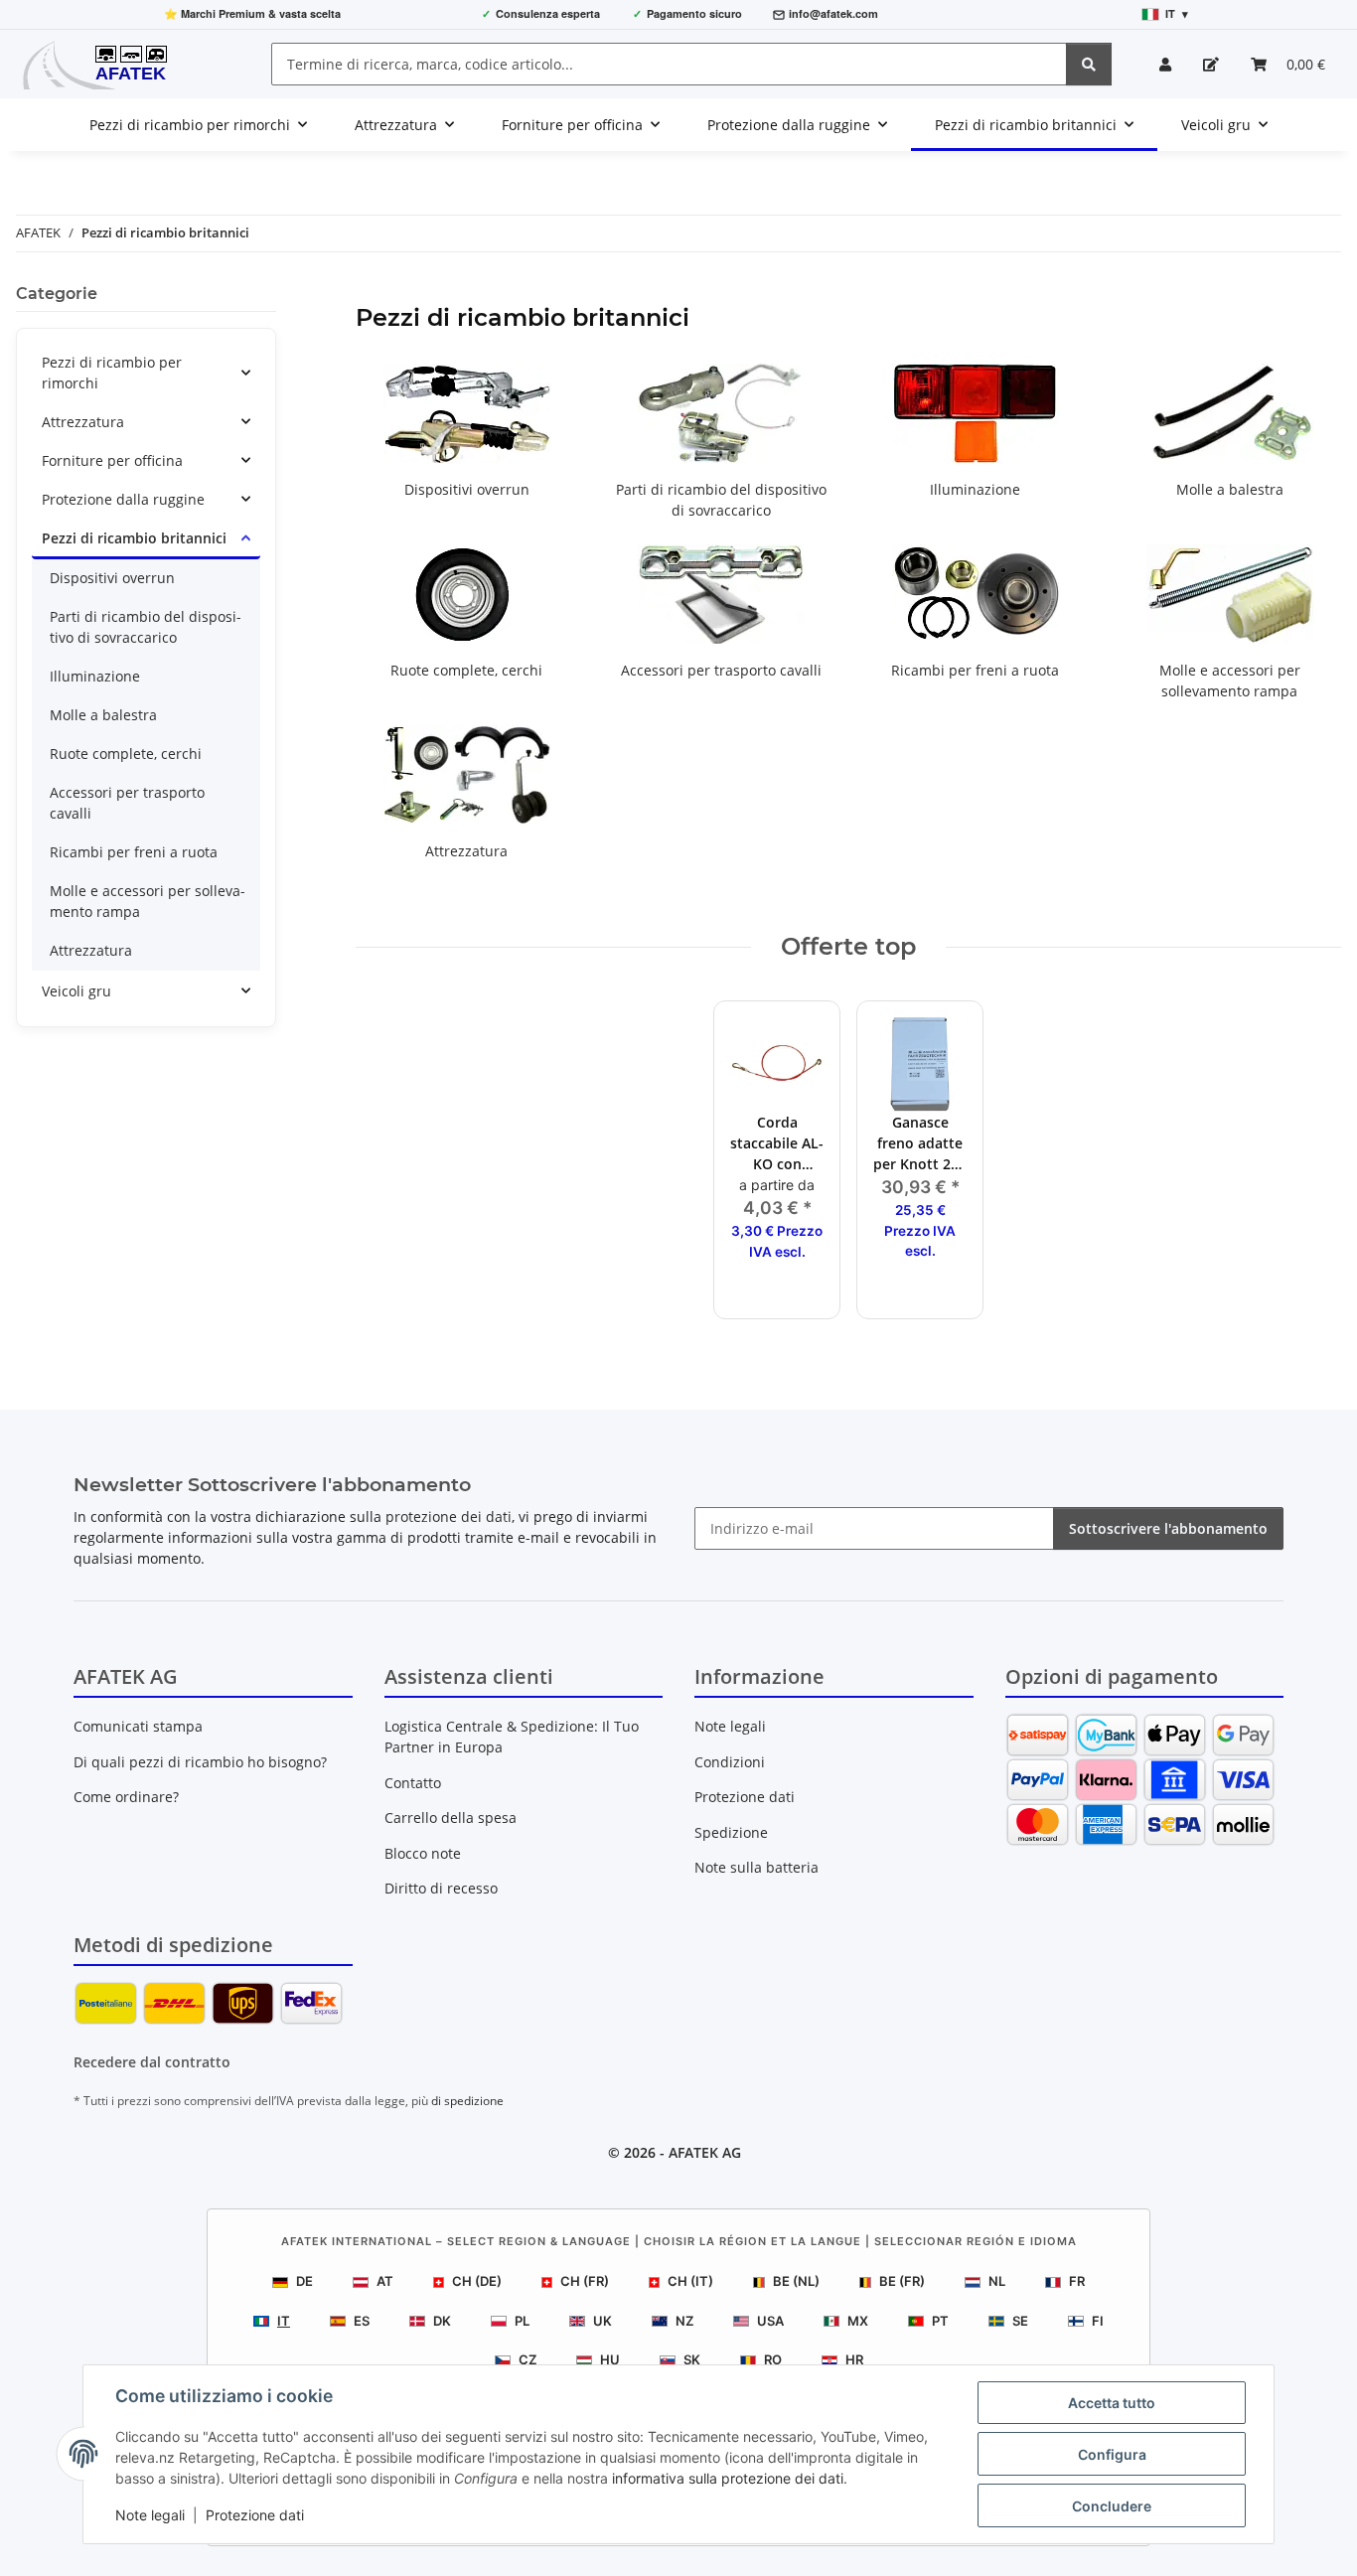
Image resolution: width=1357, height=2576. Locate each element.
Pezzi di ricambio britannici (134, 538)
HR (854, 2359)
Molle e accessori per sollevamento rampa (148, 901)
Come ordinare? (126, 1797)
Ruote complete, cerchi (466, 670)
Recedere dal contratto (152, 2062)
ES (362, 2321)
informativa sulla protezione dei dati (728, 2478)
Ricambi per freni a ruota (975, 670)
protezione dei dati (449, 1516)
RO (773, 2359)
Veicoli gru (76, 991)
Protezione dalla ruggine (123, 499)
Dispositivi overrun (467, 489)
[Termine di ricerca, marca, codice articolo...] (1089, 64)
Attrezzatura (466, 851)
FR (1077, 2281)
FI (1098, 2321)
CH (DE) (477, 2281)
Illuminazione (975, 489)
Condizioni (730, 1762)
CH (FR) (585, 2281)
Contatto (413, 1783)
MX (858, 2321)
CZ (528, 2359)
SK (692, 2359)
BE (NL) (796, 2281)
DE (304, 2281)
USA (770, 2321)
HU (610, 2359)
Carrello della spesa (451, 1818)
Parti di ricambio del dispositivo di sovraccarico (146, 627)
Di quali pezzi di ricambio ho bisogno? (200, 1762)
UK (603, 2321)
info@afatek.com (833, 13)
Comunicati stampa (138, 1726)
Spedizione (731, 1832)
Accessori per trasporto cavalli (721, 670)
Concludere (1112, 2506)
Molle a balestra (1230, 489)
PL (522, 2321)
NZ (684, 2321)
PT (940, 2321)
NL (997, 2281)
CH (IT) (690, 2281)
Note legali (150, 2515)
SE (1020, 2321)
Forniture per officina (112, 460)
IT (284, 2321)
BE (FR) (902, 2281)
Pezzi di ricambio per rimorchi (112, 373)
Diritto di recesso (441, 1888)
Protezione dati (255, 2515)
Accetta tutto (1112, 2403)
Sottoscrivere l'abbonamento (1168, 1528)
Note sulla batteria (756, 1867)
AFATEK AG (705, 2152)
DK (442, 2321)
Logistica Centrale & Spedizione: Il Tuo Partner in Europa (512, 1737)
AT (385, 2281)
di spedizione (467, 2101)
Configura (1112, 2454)
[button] (1165, 64)
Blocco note (423, 1853)
